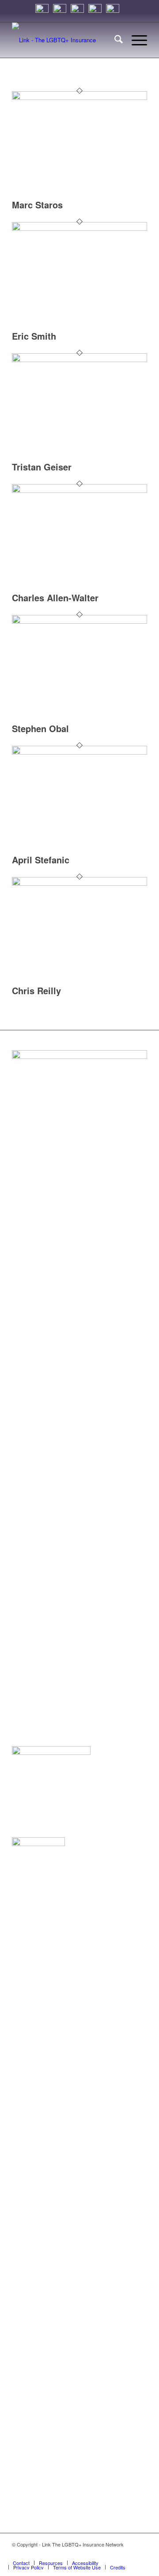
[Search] (114, 40)
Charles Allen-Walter (55, 598)
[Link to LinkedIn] (101, 2554)
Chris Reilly (36, 990)
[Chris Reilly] (79, 883)
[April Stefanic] (79, 752)
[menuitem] (114, 40)
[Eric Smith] (79, 228)
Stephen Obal (40, 728)
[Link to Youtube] (140, 2554)
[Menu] (135, 40)
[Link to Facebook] (127, 2554)
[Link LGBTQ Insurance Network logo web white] (66, 40)
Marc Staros (37, 205)
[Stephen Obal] (79, 621)
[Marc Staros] (79, 98)
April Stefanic (41, 860)
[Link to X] (114, 2554)
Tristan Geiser (42, 467)
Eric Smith (34, 336)
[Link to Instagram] (87, 2554)
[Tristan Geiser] (79, 360)
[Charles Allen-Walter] (79, 490)
